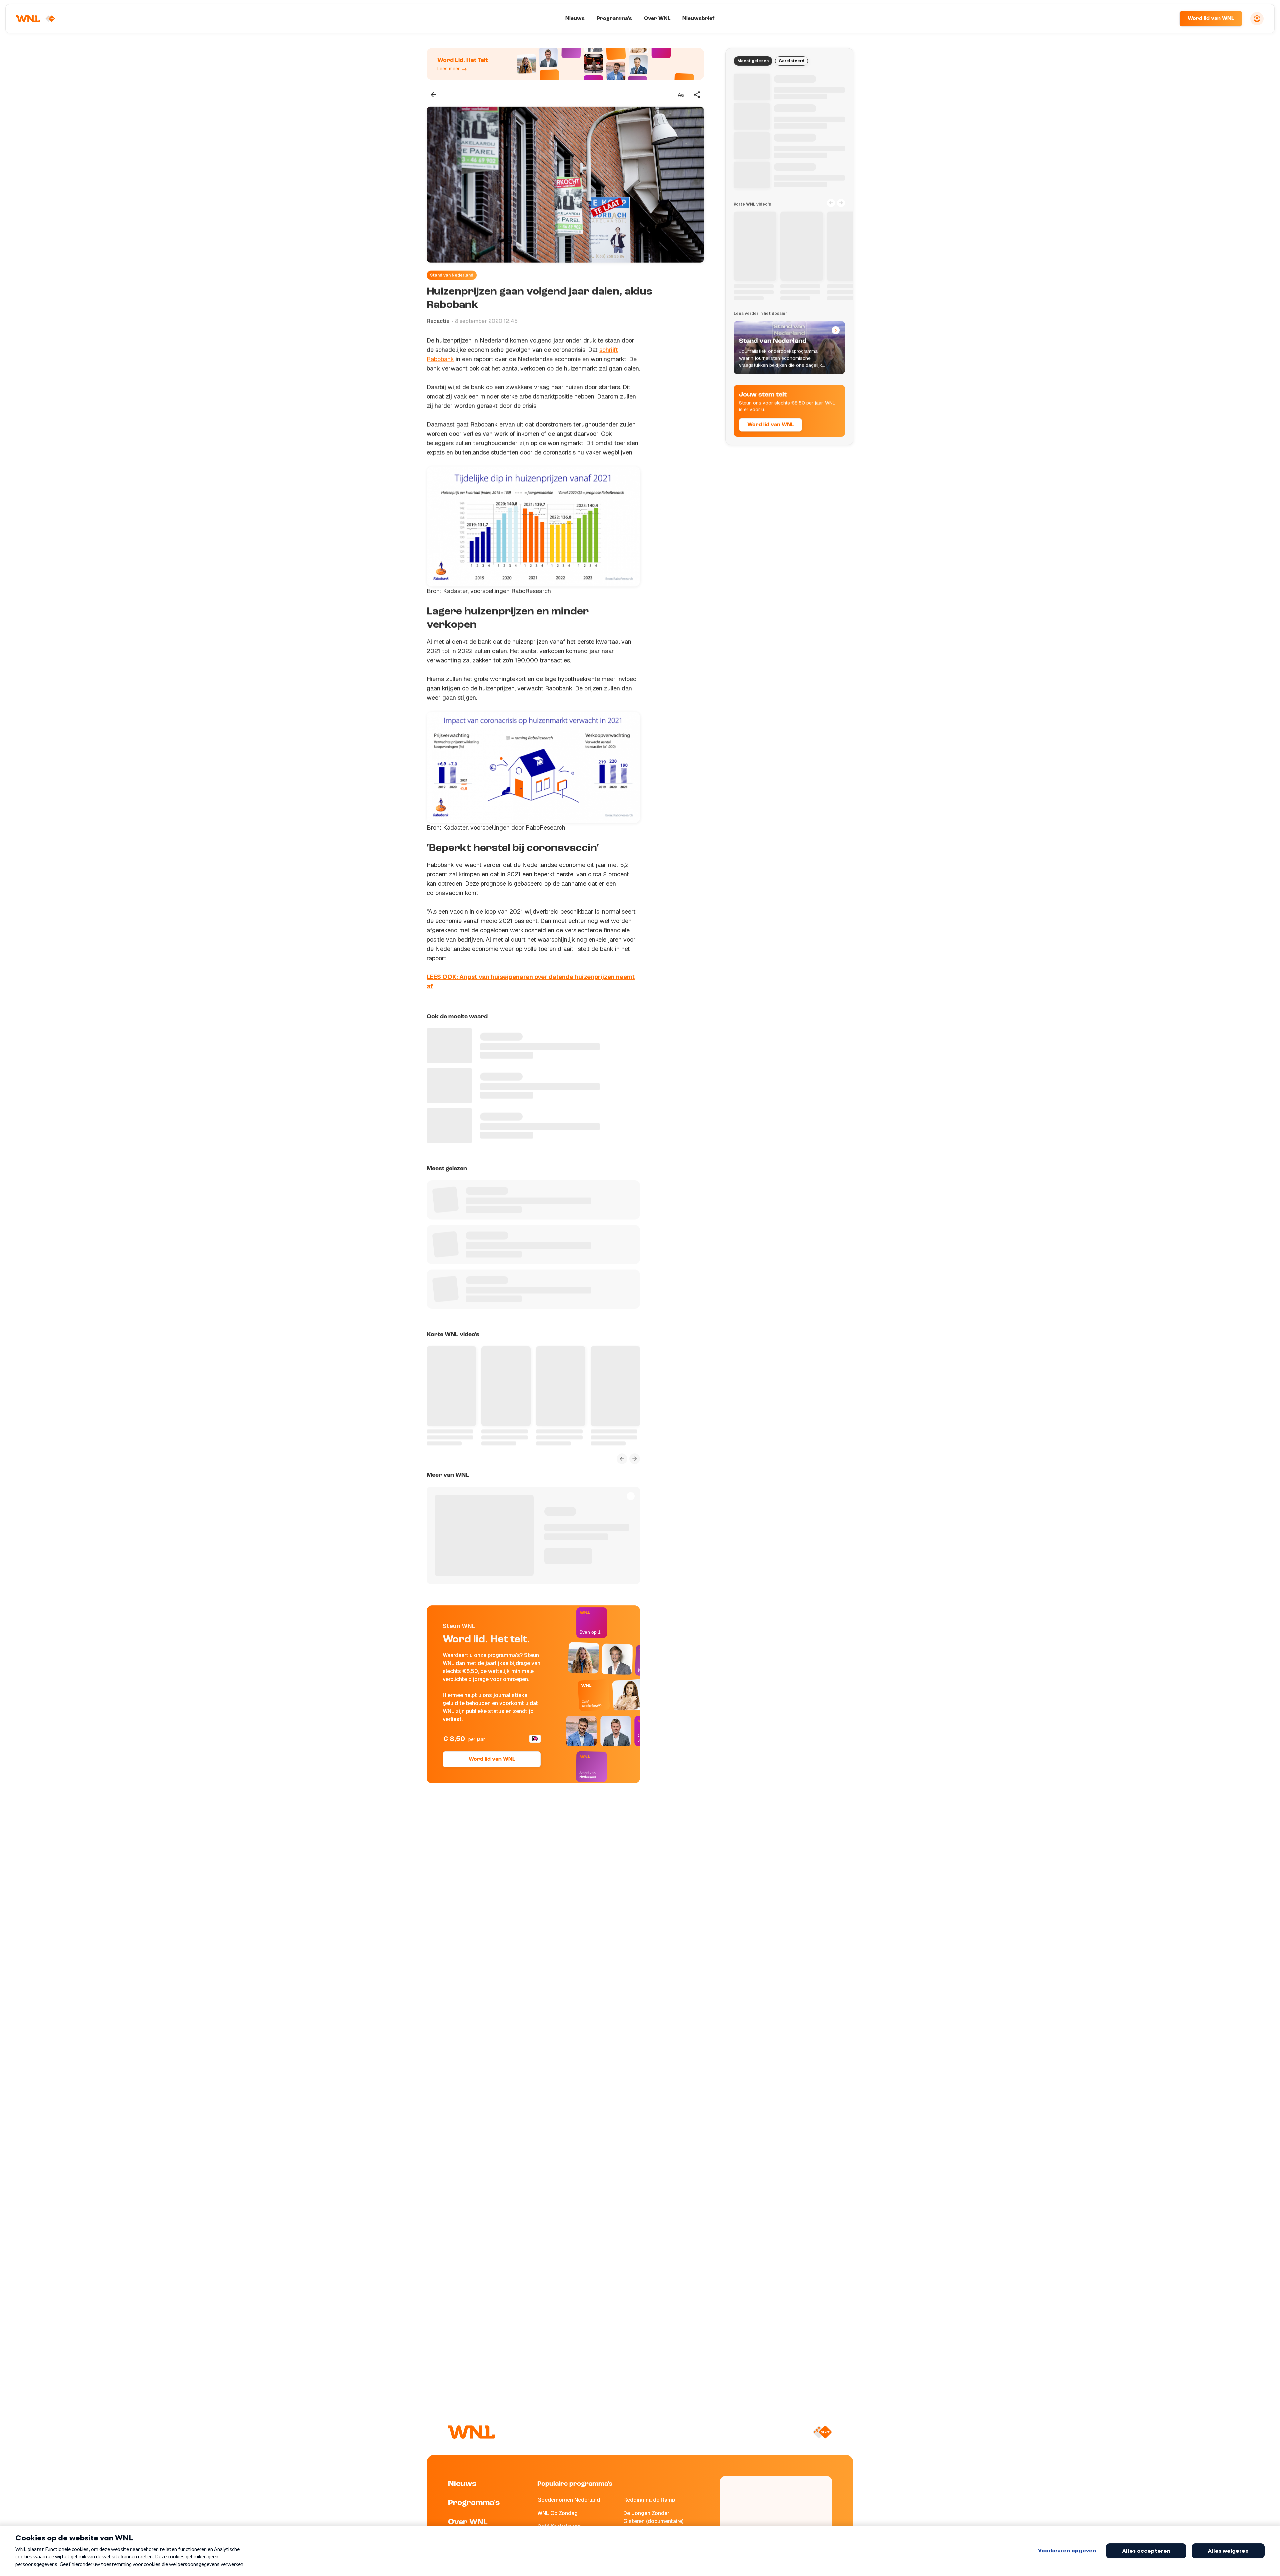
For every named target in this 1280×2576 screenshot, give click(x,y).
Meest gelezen (753, 61)
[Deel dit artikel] (697, 95)
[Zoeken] (1166, 19)
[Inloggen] (1257, 19)
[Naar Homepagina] (36, 19)
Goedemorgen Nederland (569, 2500)
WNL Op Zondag (557, 2513)
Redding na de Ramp (649, 2500)
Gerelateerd (791, 61)
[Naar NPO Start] (822, 2432)
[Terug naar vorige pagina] (433, 95)
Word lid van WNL (1211, 19)
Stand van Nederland (452, 275)
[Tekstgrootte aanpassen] (681, 95)
